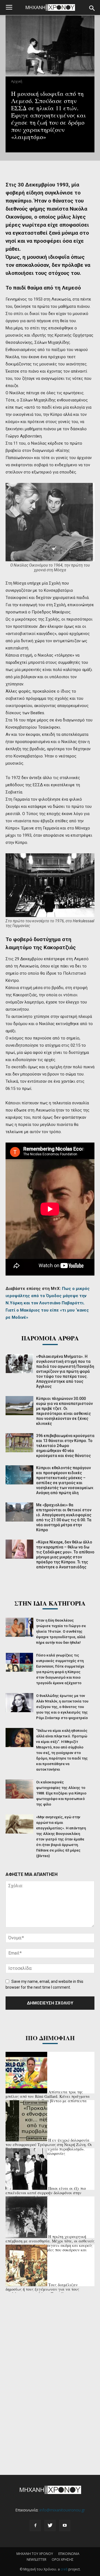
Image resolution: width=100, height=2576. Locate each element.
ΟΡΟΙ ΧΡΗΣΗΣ (63, 2560)
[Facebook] (35, 2526)
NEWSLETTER (37, 2560)
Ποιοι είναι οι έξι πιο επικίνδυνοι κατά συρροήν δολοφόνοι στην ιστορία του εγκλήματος (46, 2193)
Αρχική (17, 81)
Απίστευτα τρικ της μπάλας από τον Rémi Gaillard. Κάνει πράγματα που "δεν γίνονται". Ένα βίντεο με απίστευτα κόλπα (48, 2099)
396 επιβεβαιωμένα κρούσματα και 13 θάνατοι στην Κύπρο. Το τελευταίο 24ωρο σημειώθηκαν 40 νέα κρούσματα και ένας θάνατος (65, 1446)
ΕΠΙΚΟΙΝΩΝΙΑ (69, 2554)
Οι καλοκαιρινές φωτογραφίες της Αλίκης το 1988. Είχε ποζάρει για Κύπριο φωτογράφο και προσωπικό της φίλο (61, 1793)
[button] (92, 8)
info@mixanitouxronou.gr (62, 2510)
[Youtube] (65, 2526)
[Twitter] (50, 2526)
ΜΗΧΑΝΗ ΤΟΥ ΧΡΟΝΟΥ (35, 2554)
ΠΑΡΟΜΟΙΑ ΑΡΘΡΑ (50, 1338)
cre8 (64, 2569)
